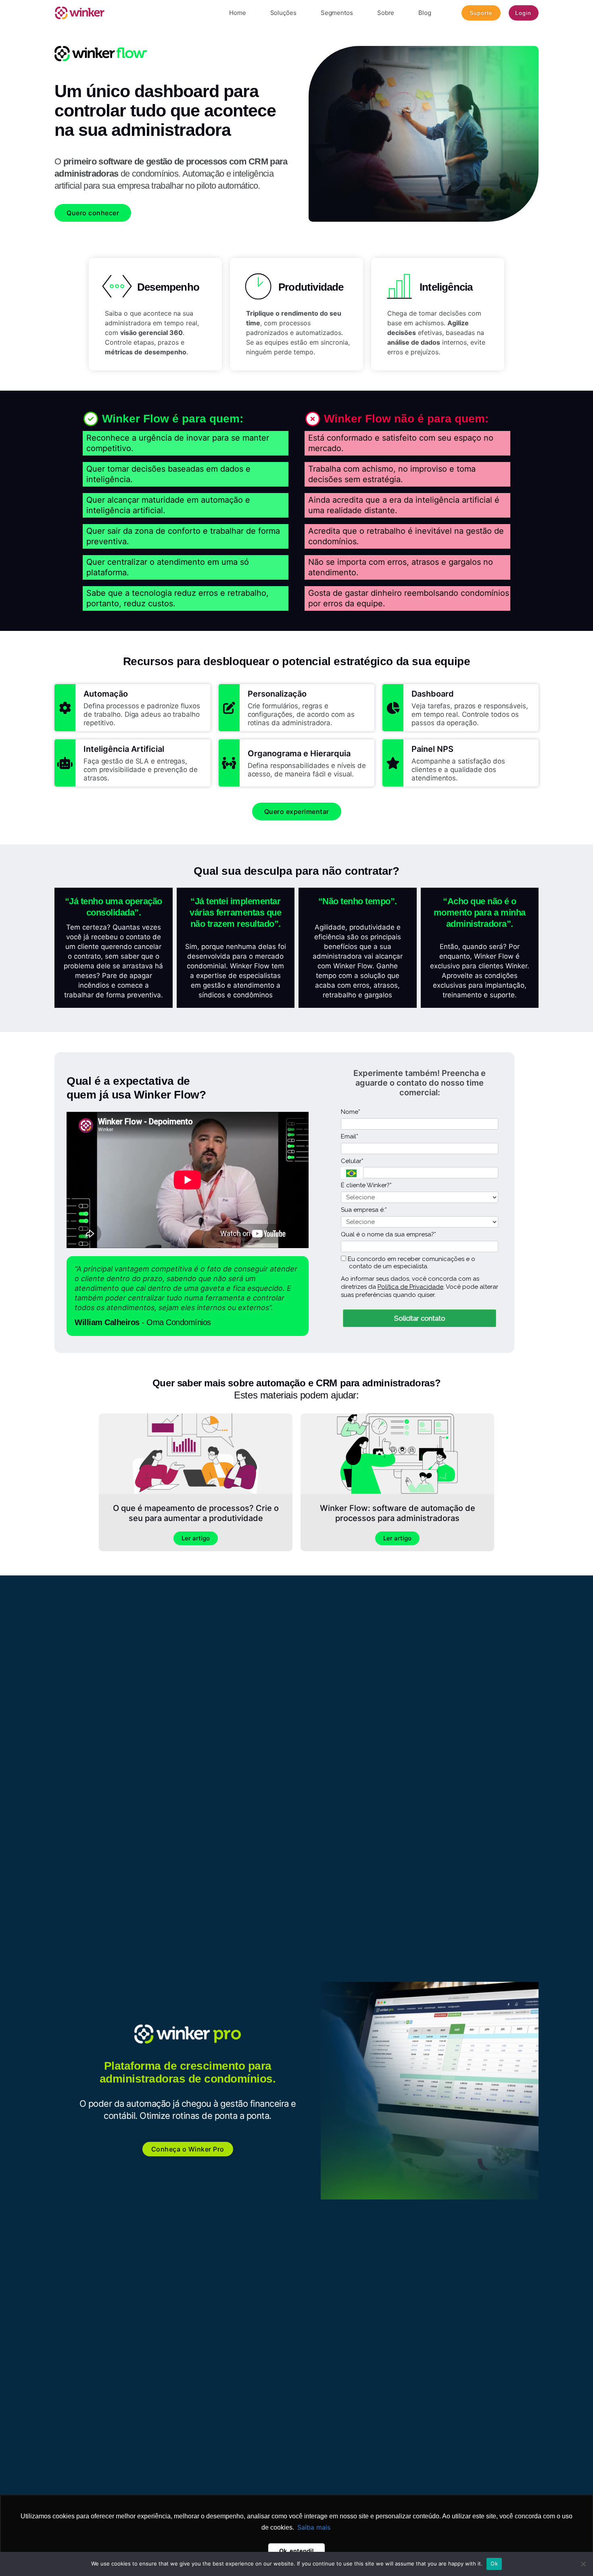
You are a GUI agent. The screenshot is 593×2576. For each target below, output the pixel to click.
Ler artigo (196, 1538)
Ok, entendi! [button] (296, 2551)
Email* (350, 1136)
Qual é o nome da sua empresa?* (388, 1234)
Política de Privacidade (410, 1287)
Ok (494, 2564)
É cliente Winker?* (366, 1185)
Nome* (351, 1112)
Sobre (386, 13)
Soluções (283, 13)
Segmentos (337, 13)
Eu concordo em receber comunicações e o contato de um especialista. (411, 1263)
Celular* (352, 1161)
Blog (425, 13)
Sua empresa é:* (364, 1210)
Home (238, 13)
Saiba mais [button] (314, 2527)
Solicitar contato (420, 1318)
